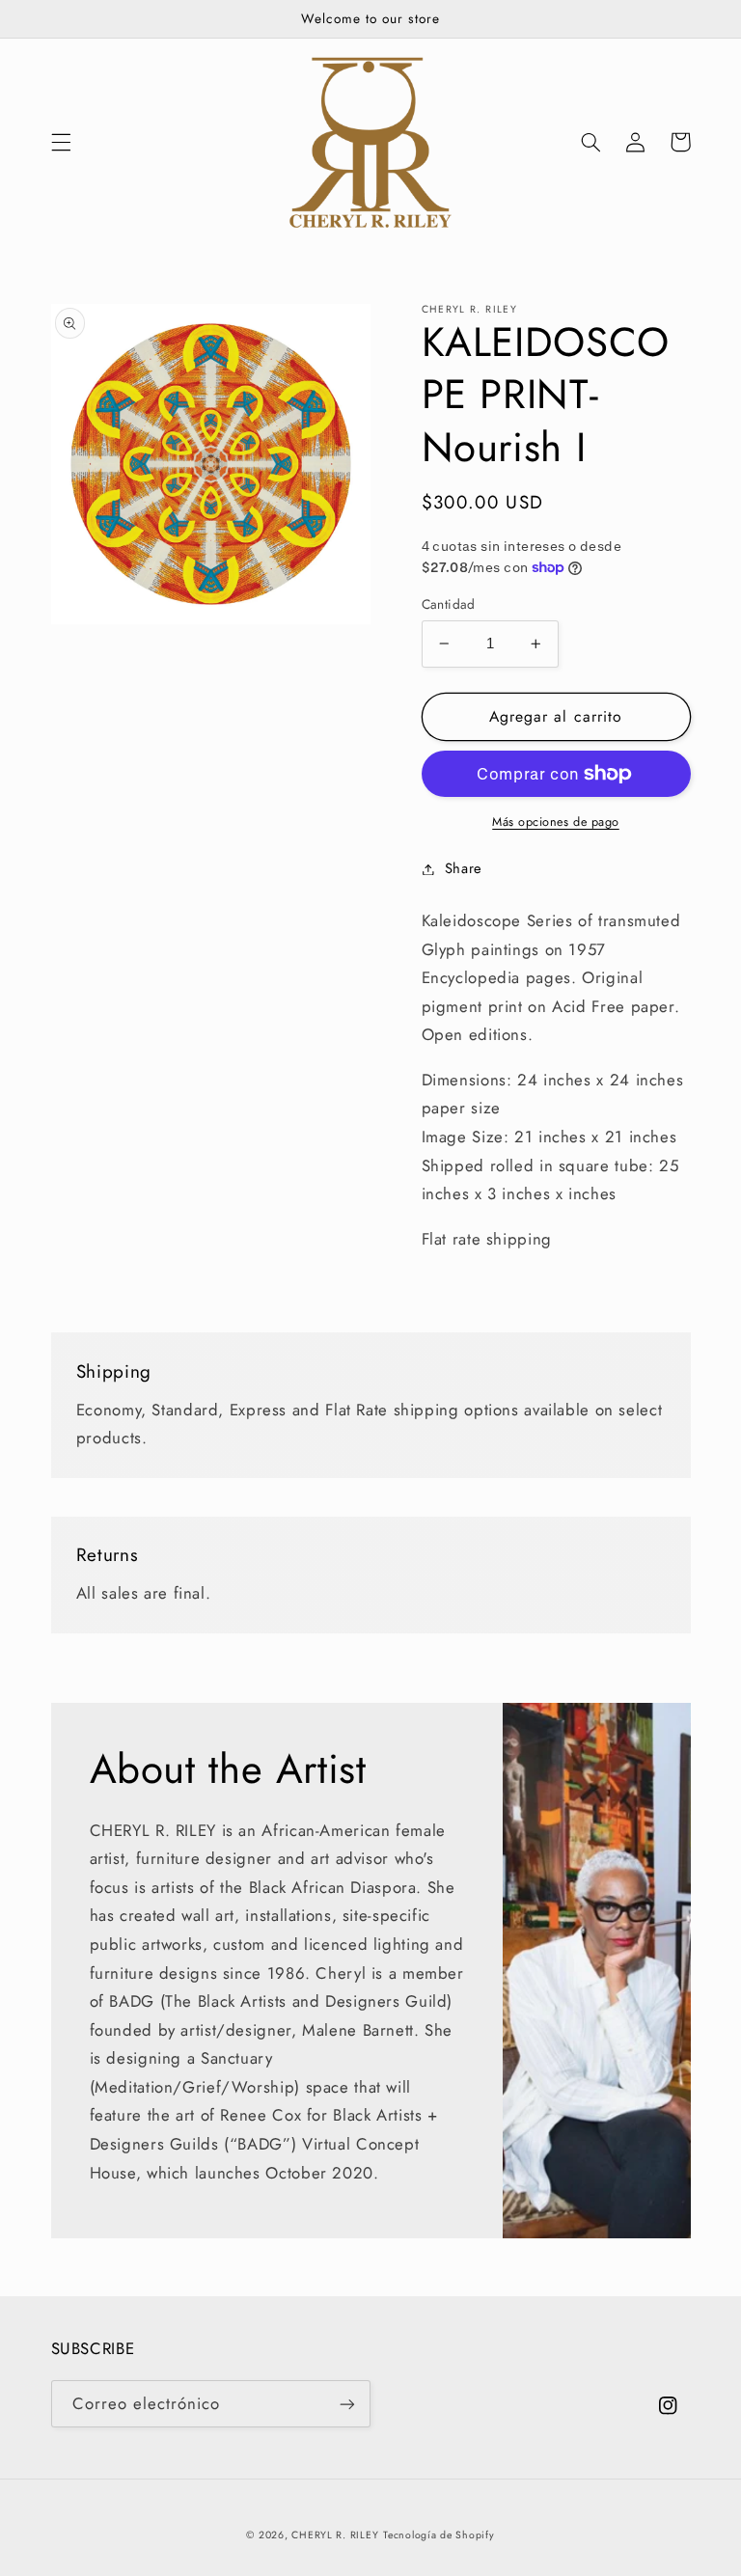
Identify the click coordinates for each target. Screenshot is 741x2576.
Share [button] (464, 868)
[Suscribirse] (347, 2404)
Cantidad (449, 604)
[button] (61, 142)
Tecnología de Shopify (439, 2535)
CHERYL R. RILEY (335, 2535)
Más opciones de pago (556, 822)
